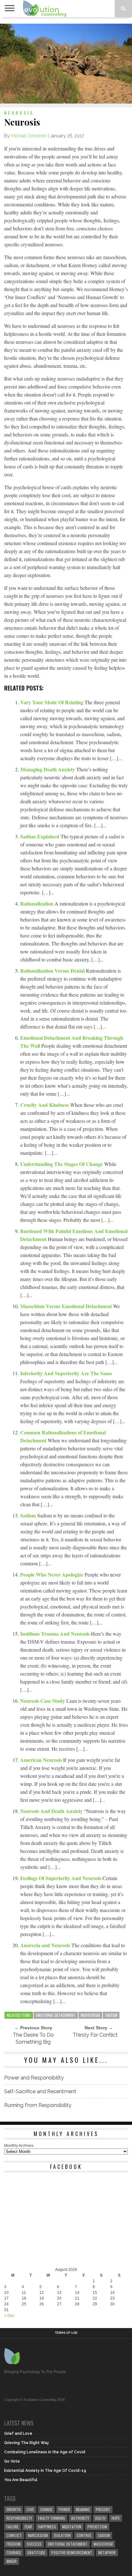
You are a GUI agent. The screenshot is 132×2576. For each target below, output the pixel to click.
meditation (72, 2527)
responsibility (19, 2518)
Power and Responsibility (34, 2078)
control (84, 2535)
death (100, 2518)
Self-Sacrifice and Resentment (40, 2091)
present (103, 2509)
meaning (83, 2509)
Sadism (29, 1515)
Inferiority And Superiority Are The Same (66, 1373)
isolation (62, 2535)
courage (14, 2553)
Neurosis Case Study (43, 1701)
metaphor (107, 2553)
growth (13, 2509)
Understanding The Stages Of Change (62, 1164)
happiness (47, 2527)
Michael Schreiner (29, 136)
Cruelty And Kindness (45, 1105)
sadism (111, 2015)
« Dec (9, 2316)
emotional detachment (56, 2015)
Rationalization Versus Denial (53, 971)
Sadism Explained (40, 836)
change (46, 2509)
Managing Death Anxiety (48, 769)
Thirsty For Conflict (95, 2035)
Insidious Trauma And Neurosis (56, 1634)
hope (116, 2518)
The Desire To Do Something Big (33, 2038)
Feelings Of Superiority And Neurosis (61, 1878)
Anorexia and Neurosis (46, 1945)
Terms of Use (66, 2333)
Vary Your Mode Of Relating (52, 702)
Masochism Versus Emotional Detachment (67, 1306)
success (34, 2544)
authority (80, 2518)
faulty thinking (52, 2518)
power (64, 2509)
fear (28, 2527)
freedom (13, 2544)
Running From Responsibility (38, 2105)
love (30, 2509)
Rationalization (37, 903)
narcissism (38, 2535)
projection (97, 2527)
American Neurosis (42, 1760)
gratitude (36, 2553)
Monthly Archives (19, 2146)
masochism (90, 2015)
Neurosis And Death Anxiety (52, 1811)
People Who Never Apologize (52, 1574)
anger (12, 2561)
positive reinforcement (72, 2553)
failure (12, 2527)
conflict (14, 2535)
